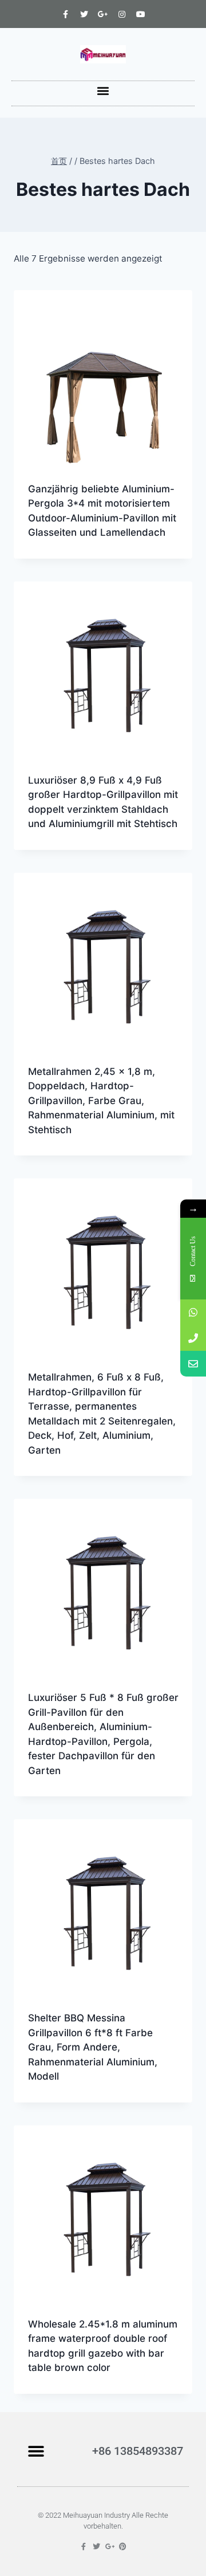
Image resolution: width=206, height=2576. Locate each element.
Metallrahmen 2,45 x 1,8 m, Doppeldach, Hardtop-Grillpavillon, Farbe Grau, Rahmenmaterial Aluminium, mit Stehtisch (101, 1101)
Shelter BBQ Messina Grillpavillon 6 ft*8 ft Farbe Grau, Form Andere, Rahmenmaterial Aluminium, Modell (93, 2047)
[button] (103, 91)
